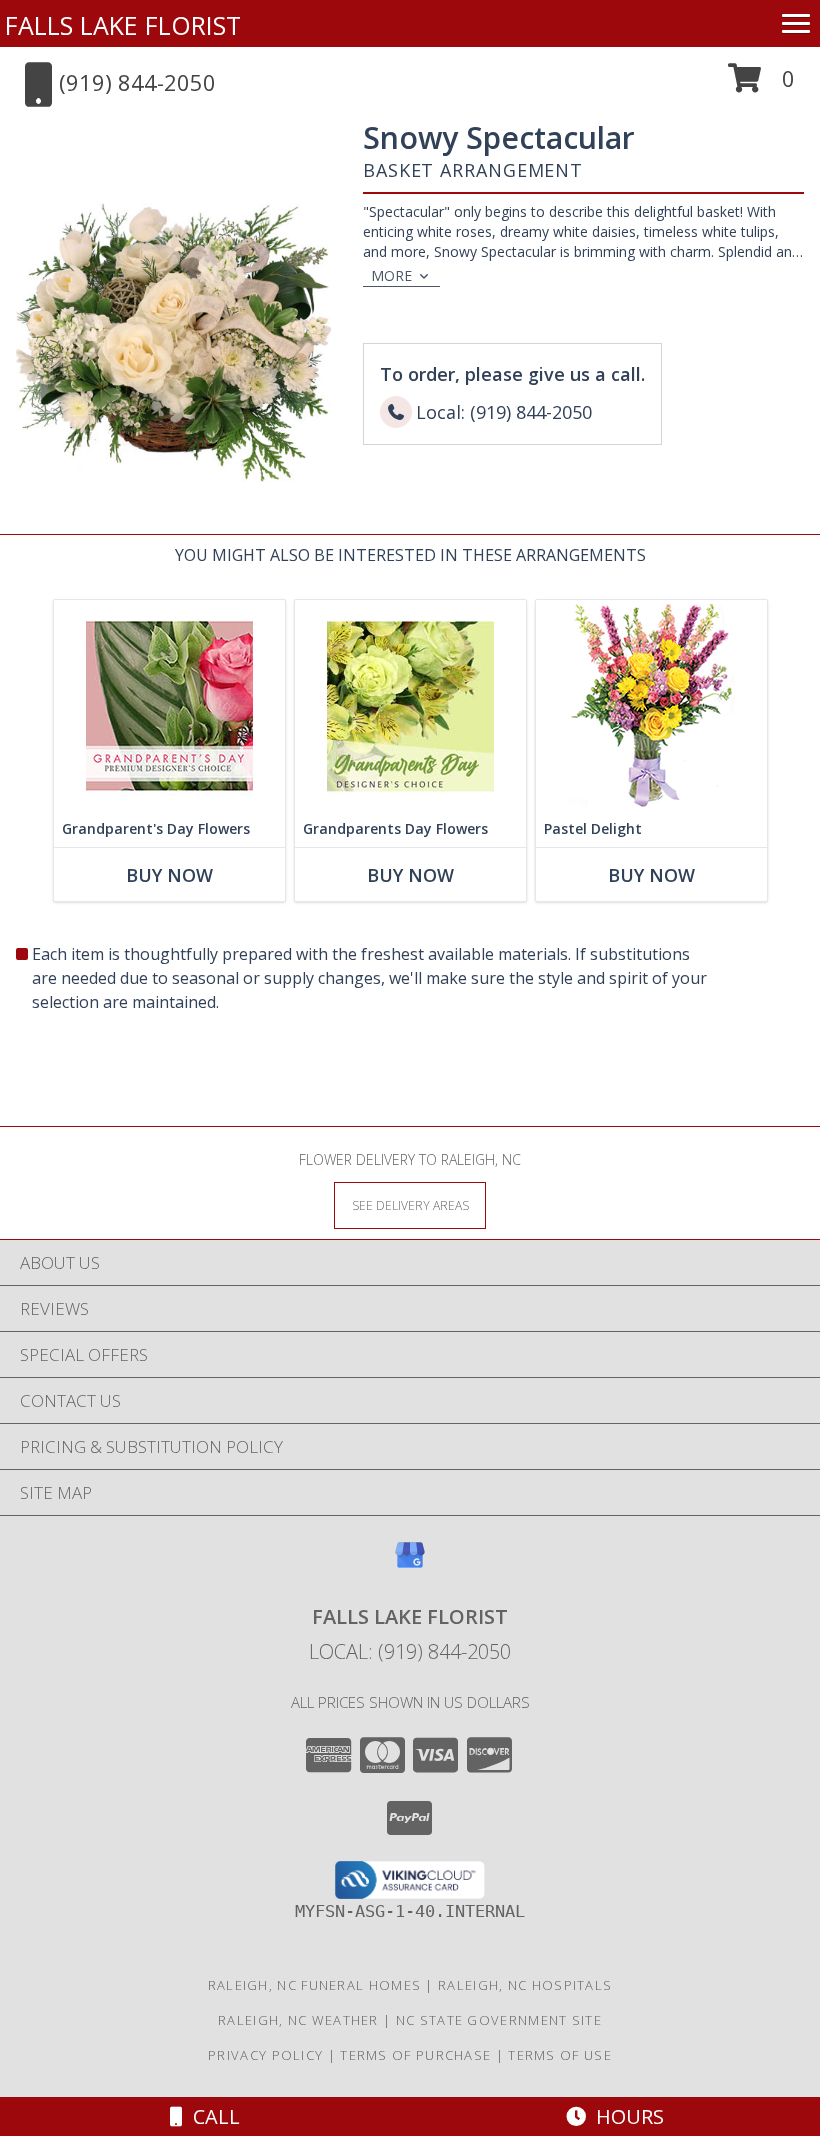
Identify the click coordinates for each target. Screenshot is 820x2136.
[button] (761, 85)
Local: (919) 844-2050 (410, 1651)
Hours (625, 2116)
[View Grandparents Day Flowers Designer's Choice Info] (410, 705)
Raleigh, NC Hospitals (525, 1985)
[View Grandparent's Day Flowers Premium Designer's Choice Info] (169, 705)
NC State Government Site (499, 2020)
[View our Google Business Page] (410, 1564)
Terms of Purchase (415, 2055)
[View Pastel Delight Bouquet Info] (651, 705)
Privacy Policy (265, 2055)
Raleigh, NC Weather (298, 2020)
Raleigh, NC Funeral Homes (315, 1985)
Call (211, 2116)
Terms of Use (560, 2055)
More (391, 275)
